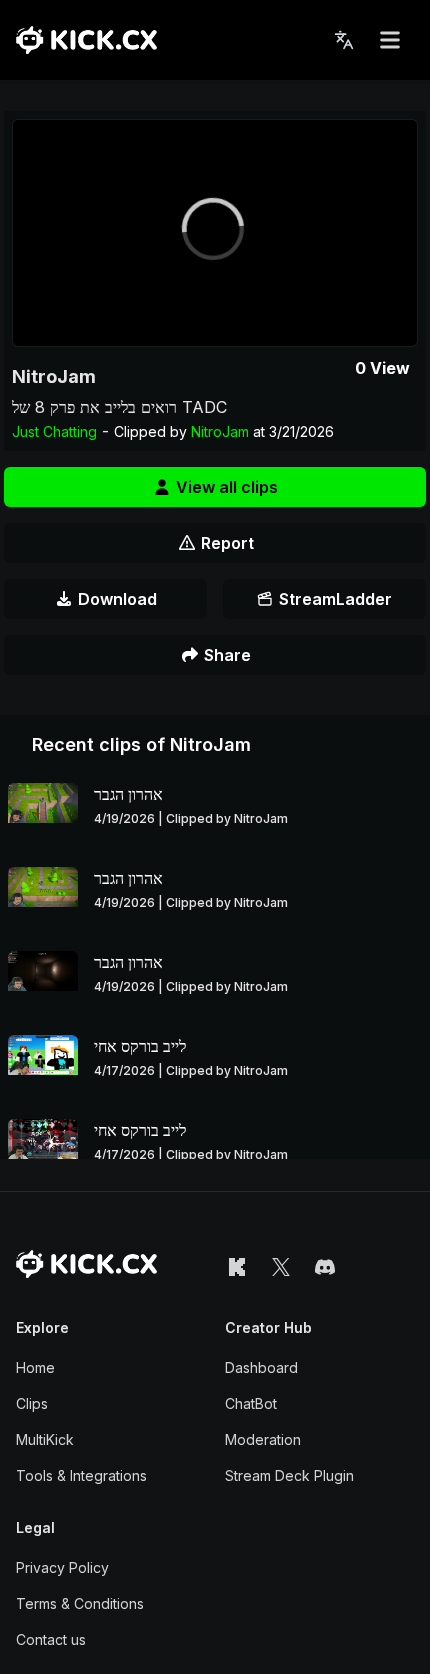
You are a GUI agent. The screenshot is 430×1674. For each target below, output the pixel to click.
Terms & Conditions (80, 1603)
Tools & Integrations (81, 1475)
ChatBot (251, 1403)
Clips (32, 1403)
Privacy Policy (62, 1567)
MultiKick (45, 1439)
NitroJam (54, 376)
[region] (215, 233)
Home (35, 1367)
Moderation (263, 1439)
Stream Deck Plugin (289, 1475)
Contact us (51, 1639)
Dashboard (261, 1367)
